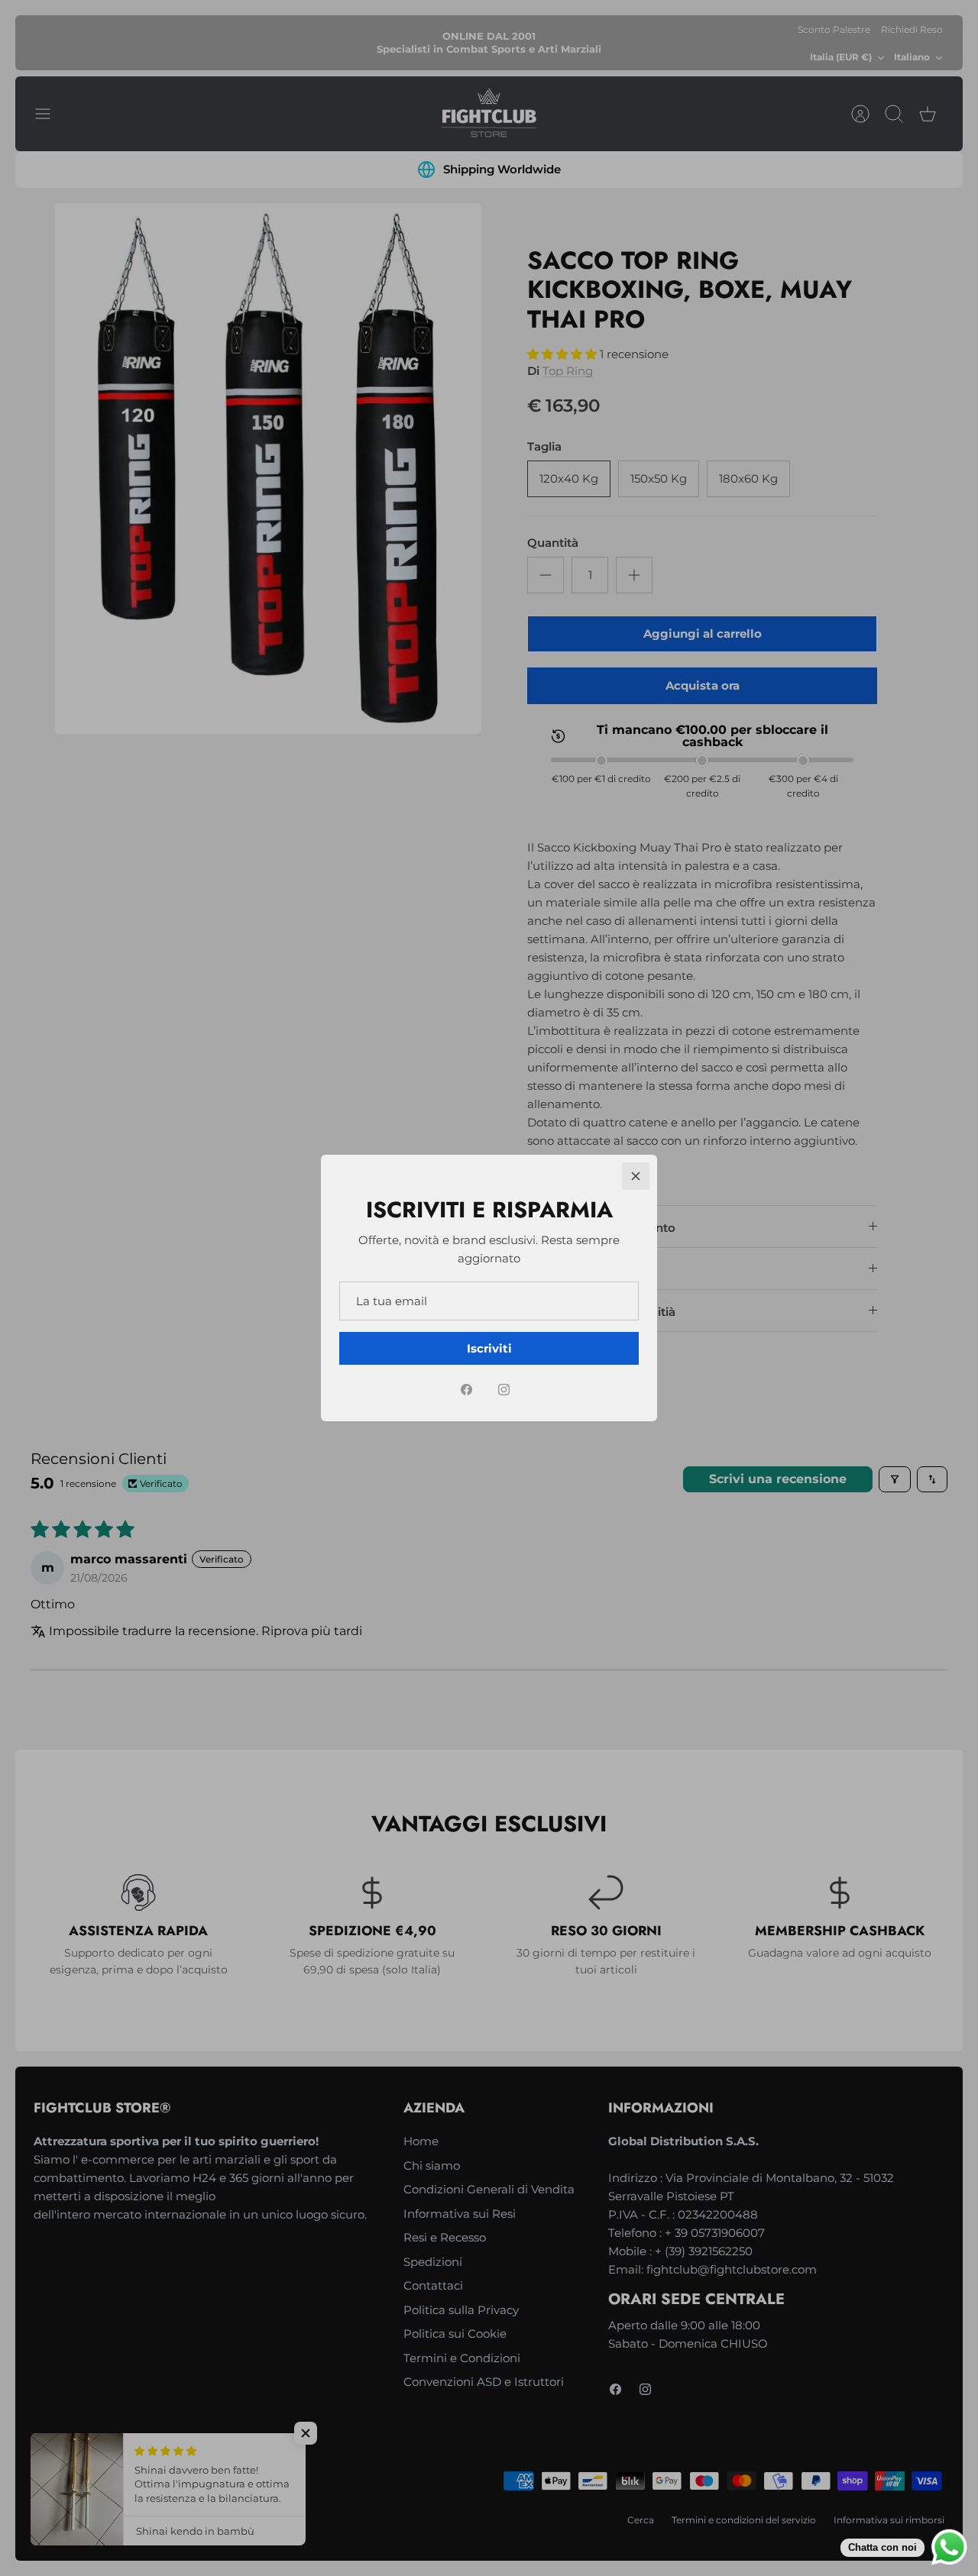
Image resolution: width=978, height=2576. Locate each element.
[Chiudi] (636, 1176)
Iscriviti (489, 1348)
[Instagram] (504, 1390)
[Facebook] (466, 1390)
